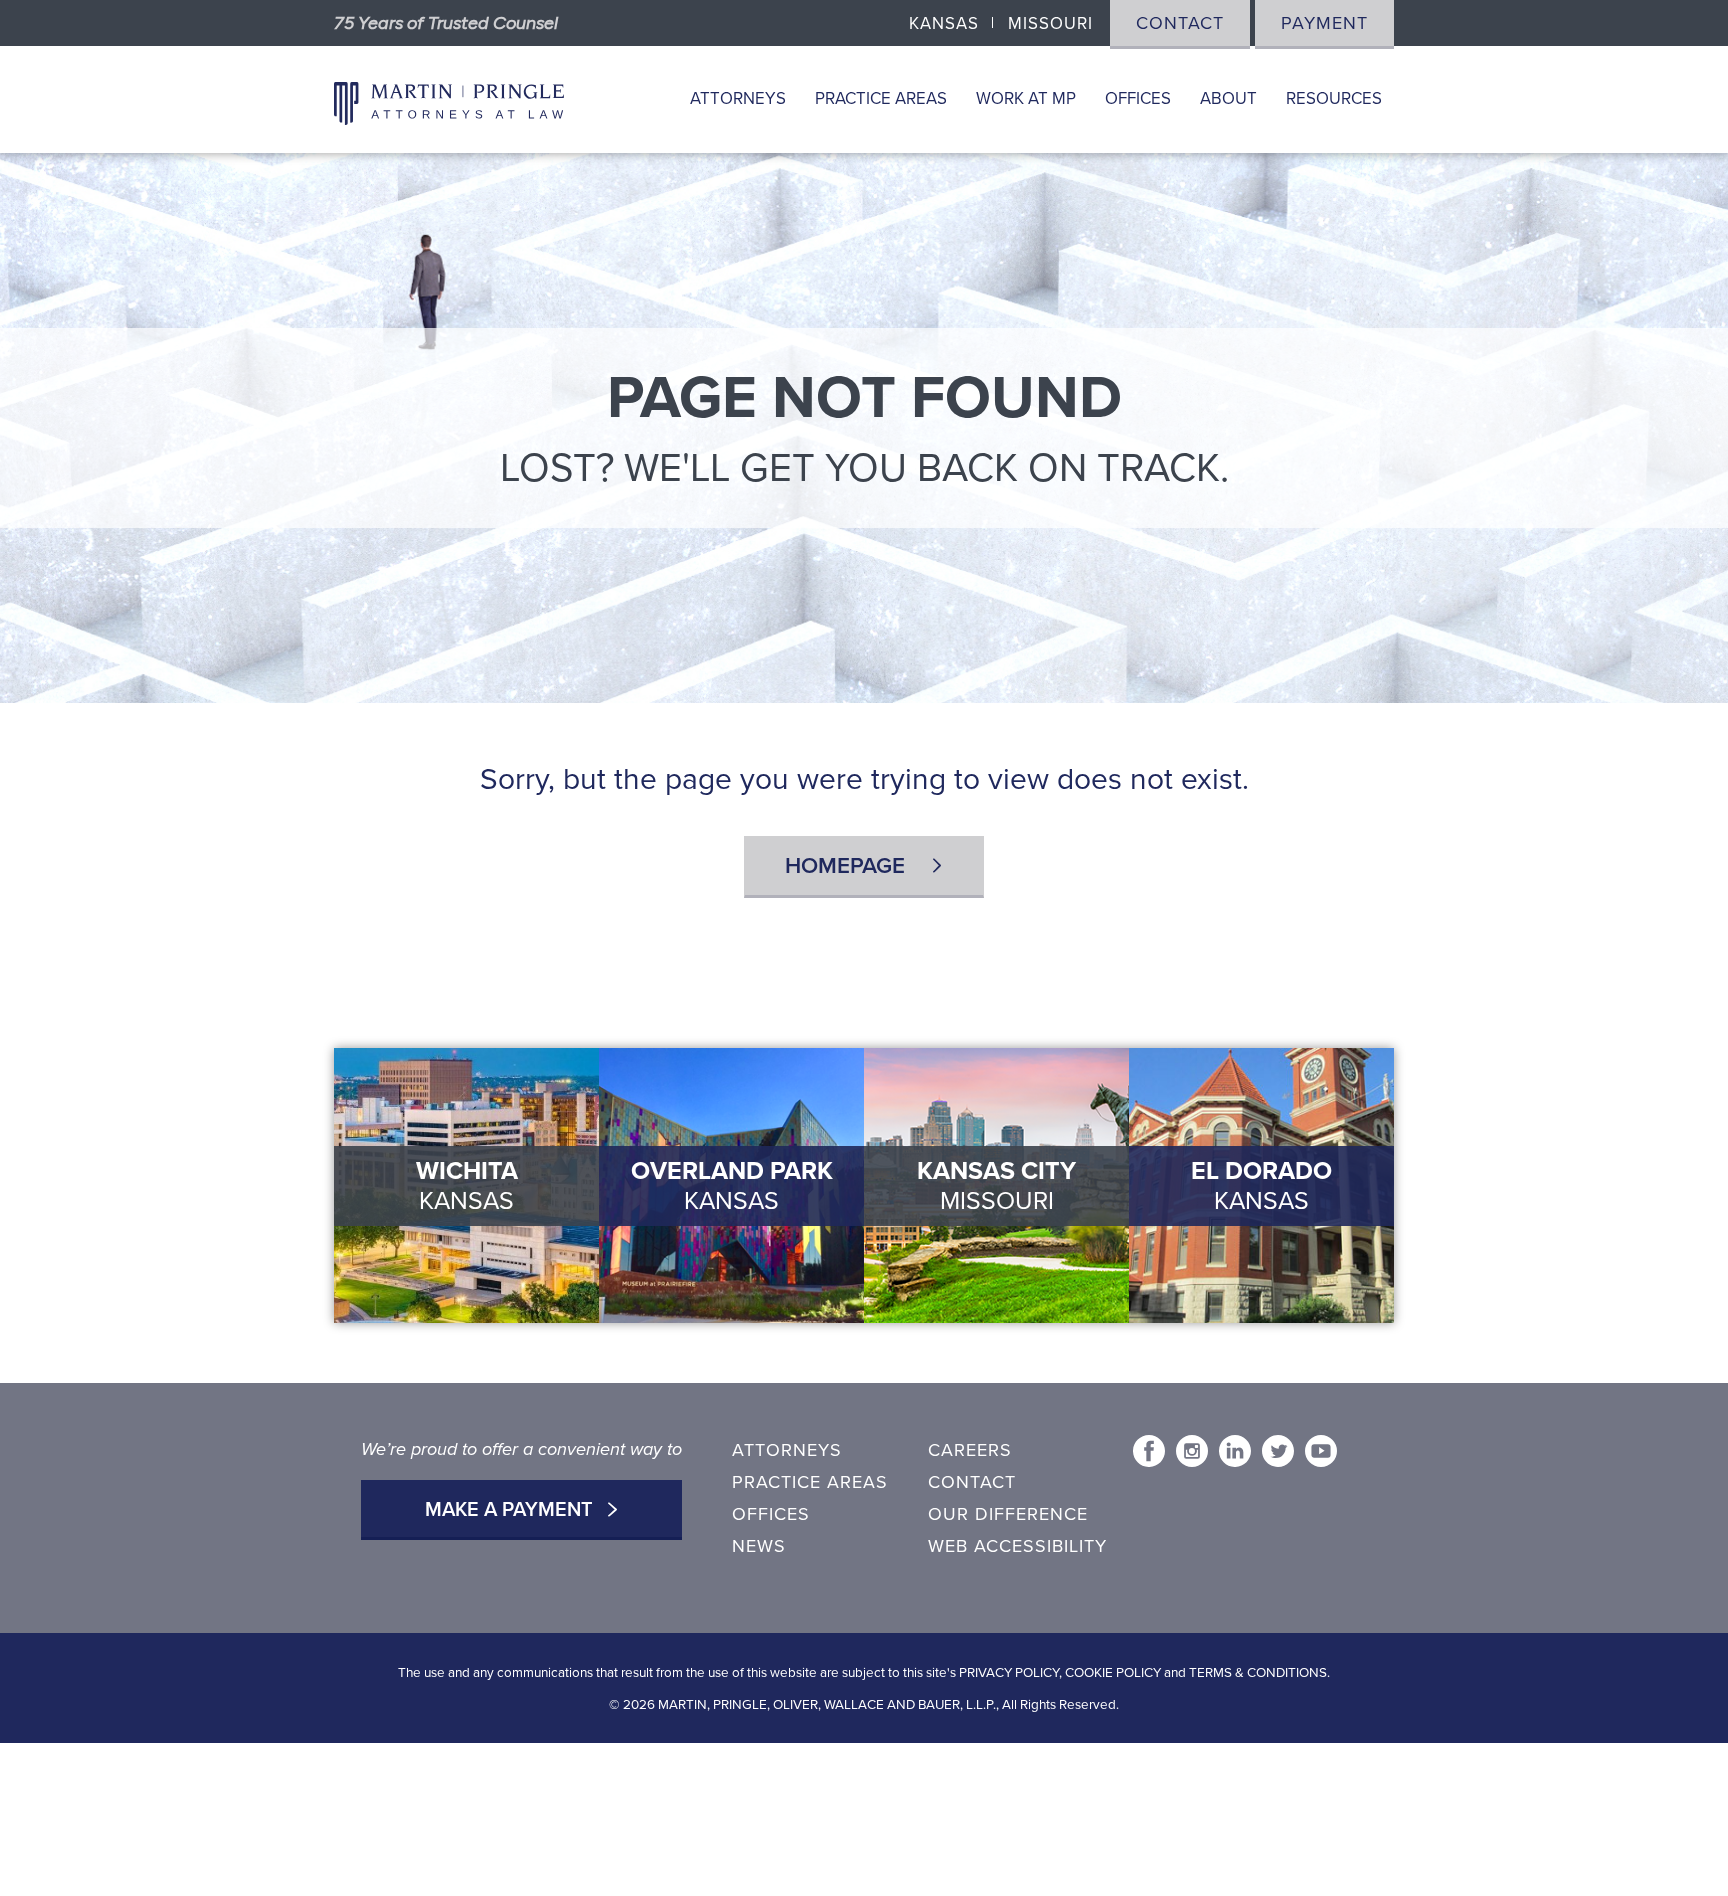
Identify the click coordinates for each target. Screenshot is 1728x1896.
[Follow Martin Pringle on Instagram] (1192, 1451)
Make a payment (511, 1510)
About (1228, 99)
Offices (1138, 99)
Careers (970, 1450)
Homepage (848, 865)
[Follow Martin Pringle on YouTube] (1321, 1451)
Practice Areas (881, 99)
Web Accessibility (1017, 1546)
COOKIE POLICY (1113, 1673)
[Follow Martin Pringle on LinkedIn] (1235, 1451)
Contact (1180, 23)
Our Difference (1008, 1514)
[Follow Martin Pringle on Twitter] (1278, 1451)
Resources (1334, 99)
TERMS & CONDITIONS (1258, 1673)
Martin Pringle (449, 100)
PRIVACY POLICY (1009, 1673)
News (759, 1546)
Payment (1324, 23)
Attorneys (738, 99)
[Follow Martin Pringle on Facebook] (1149, 1451)
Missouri (1050, 24)
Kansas (944, 24)
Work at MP (1026, 99)
